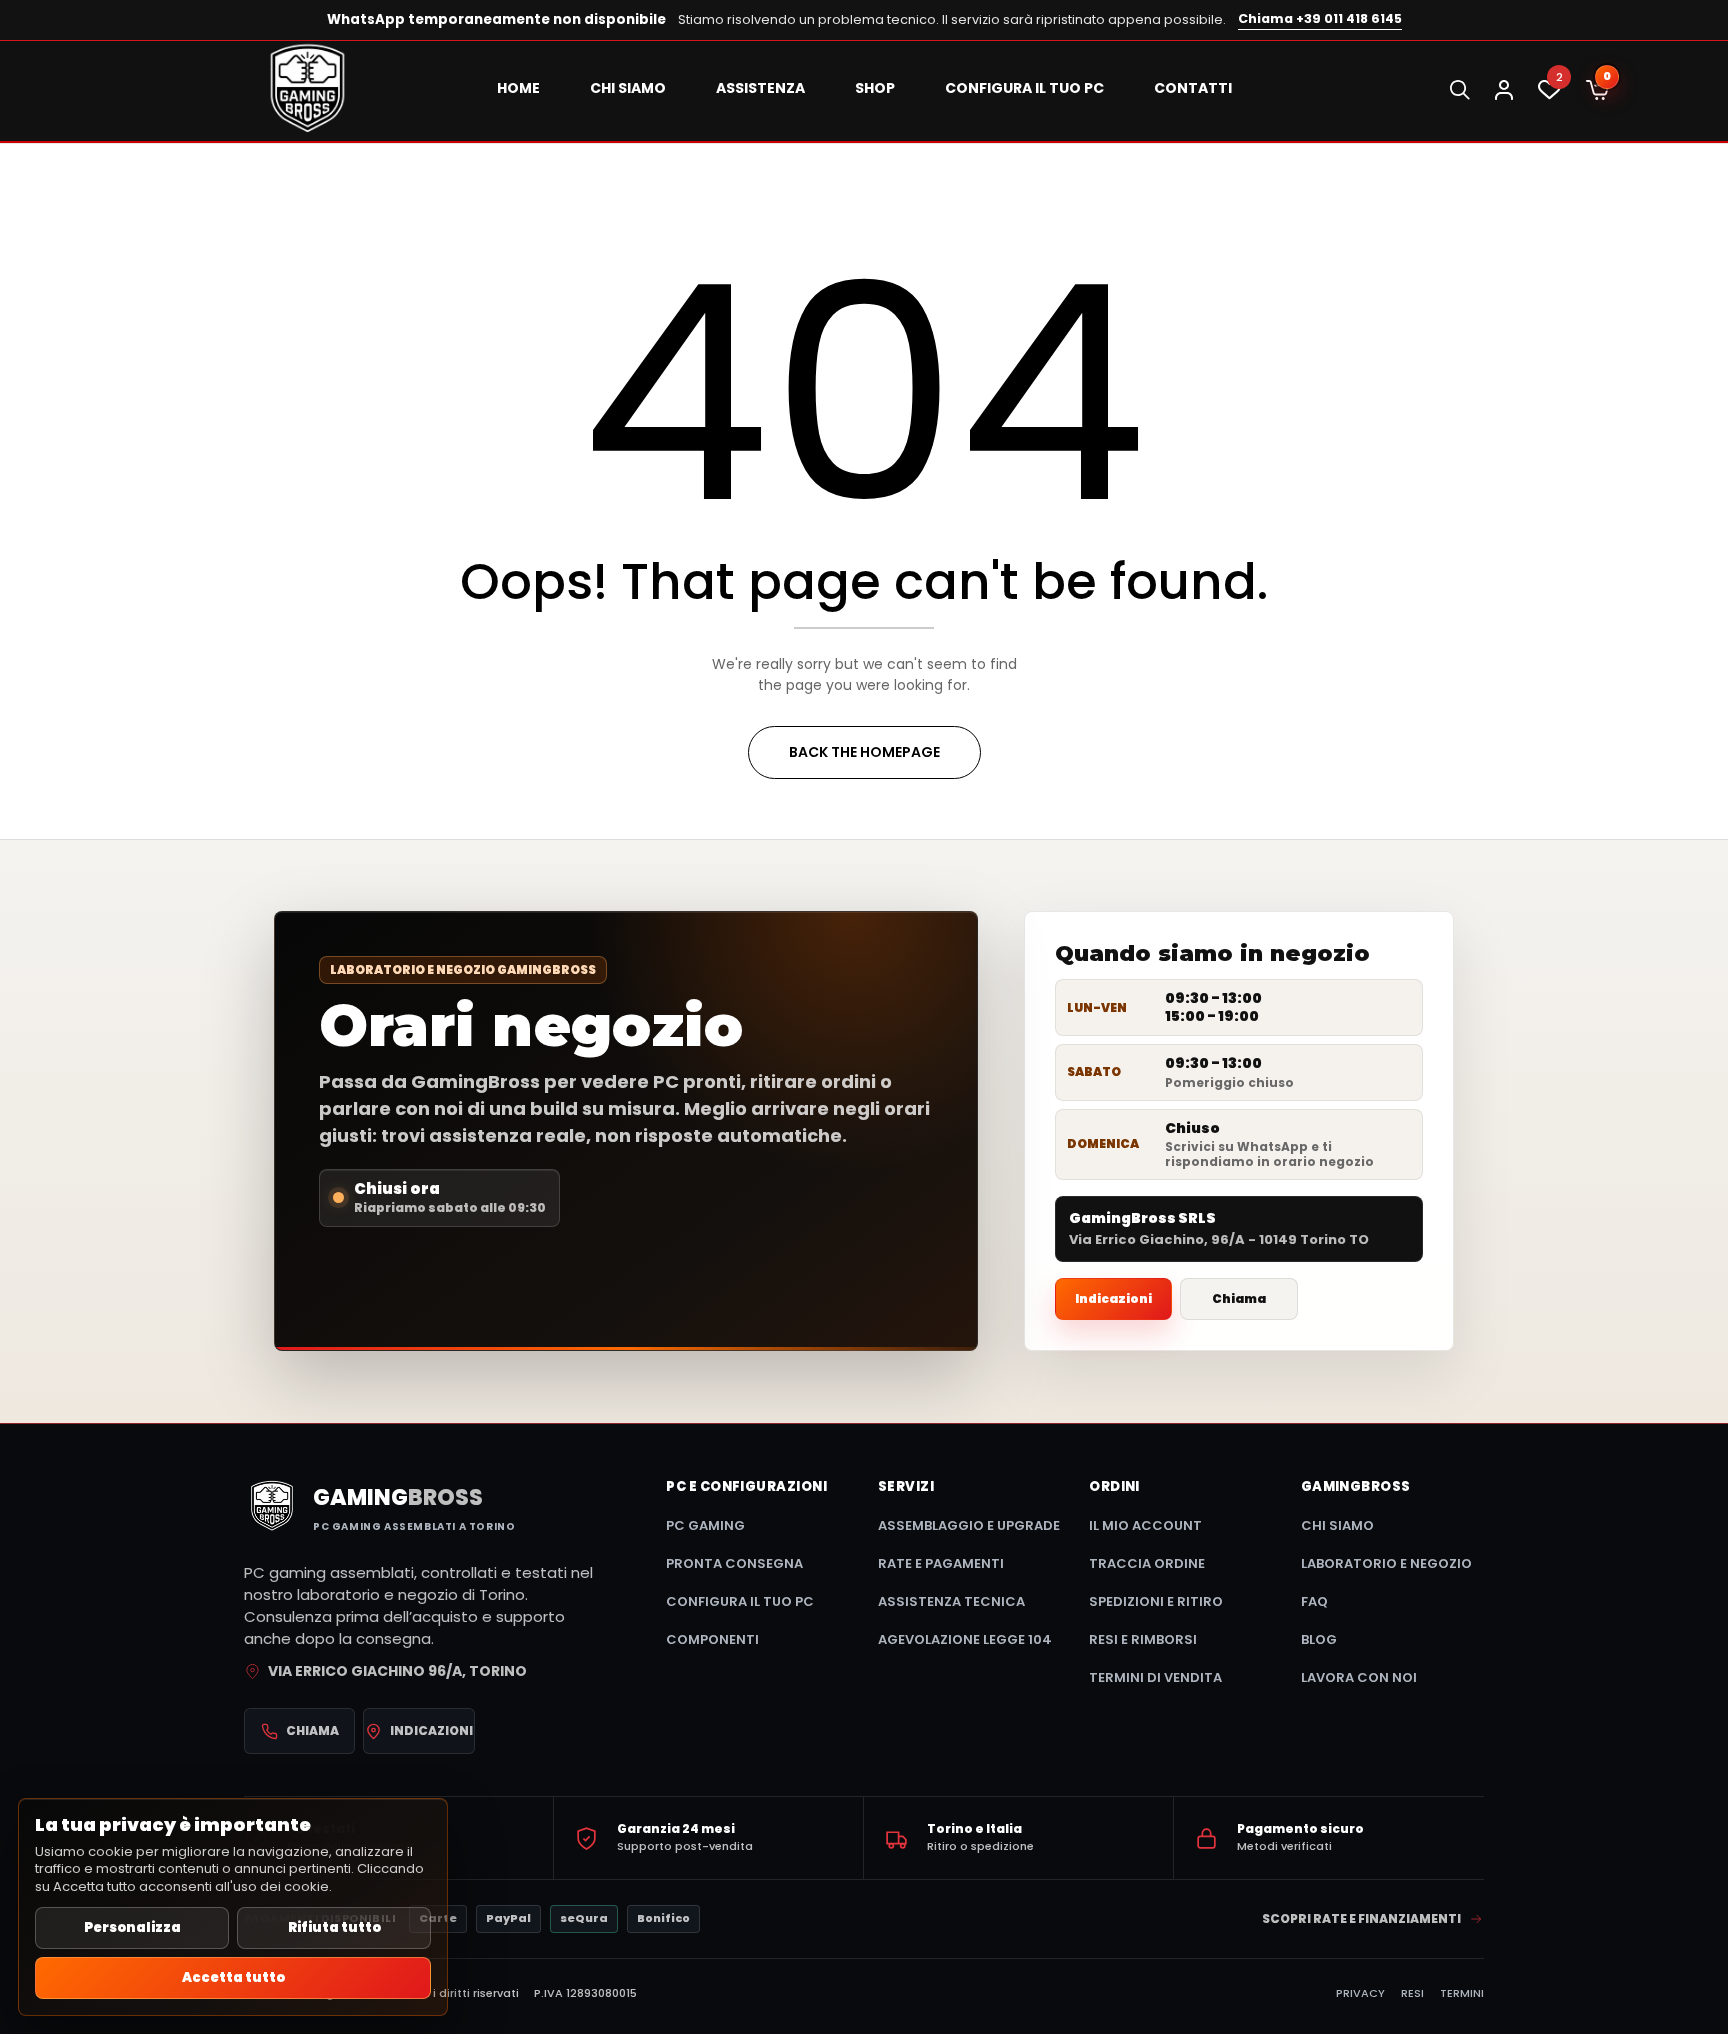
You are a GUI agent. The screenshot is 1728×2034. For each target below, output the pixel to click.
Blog (1319, 1639)
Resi (1412, 1993)
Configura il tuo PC (740, 1601)
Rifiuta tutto (334, 1927)
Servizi (906, 1487)
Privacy (1360, 1993)
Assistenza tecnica (951, 1601)
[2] (1549, 95)
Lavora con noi (1359, 1677)
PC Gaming (705, 1525)
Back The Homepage (864, 752)
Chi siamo (1337, 1525)
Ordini (1114, 1487)
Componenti (712, 1639)
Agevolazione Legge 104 (965, 1639)
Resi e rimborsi (1143, 1639)
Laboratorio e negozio (1386, 1563)
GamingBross (1356, 1487)
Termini (1462, 1993)
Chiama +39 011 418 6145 (1320, 18)
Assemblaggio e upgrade (969, 1525)
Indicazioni (1113, 1298)
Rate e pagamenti (941, 1563)
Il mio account (1145, 1525)
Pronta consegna (734, 1563)
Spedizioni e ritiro (1156, 1601)
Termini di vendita (1155, 1677)
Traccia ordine (1147, 1563)
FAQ (1314, 1601)
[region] (233, 1907)
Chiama (1239, 1298)
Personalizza (132, 1927)
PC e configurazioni (746, 1487)
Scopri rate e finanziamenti (1361, 1918)
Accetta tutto (233, 1977)
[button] (1597, 91)
